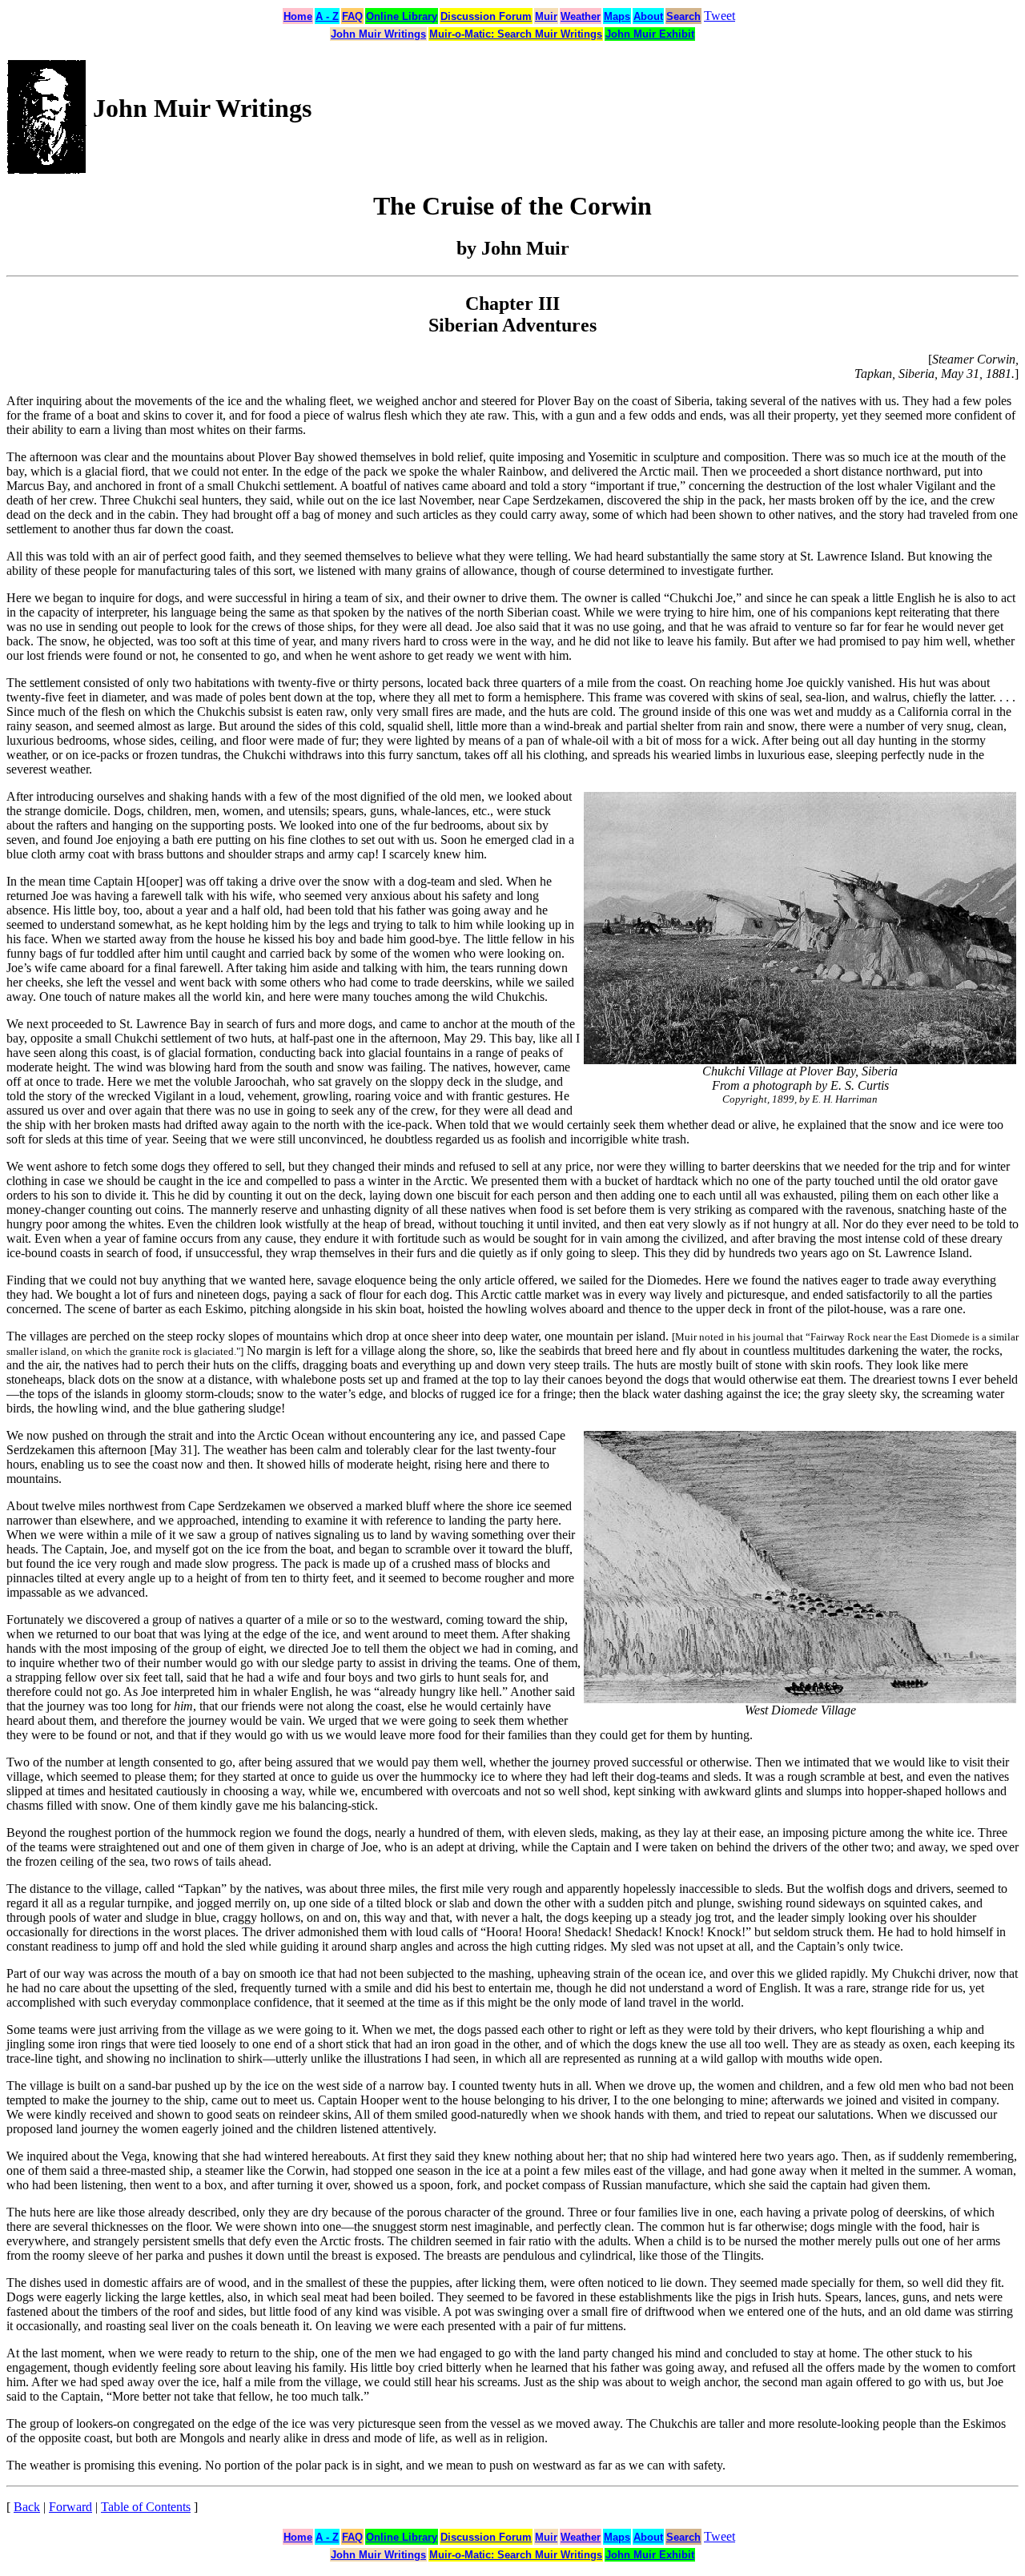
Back (27, 2507)
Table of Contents (146, 2507)
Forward (70, 2507)
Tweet (720, 16)
